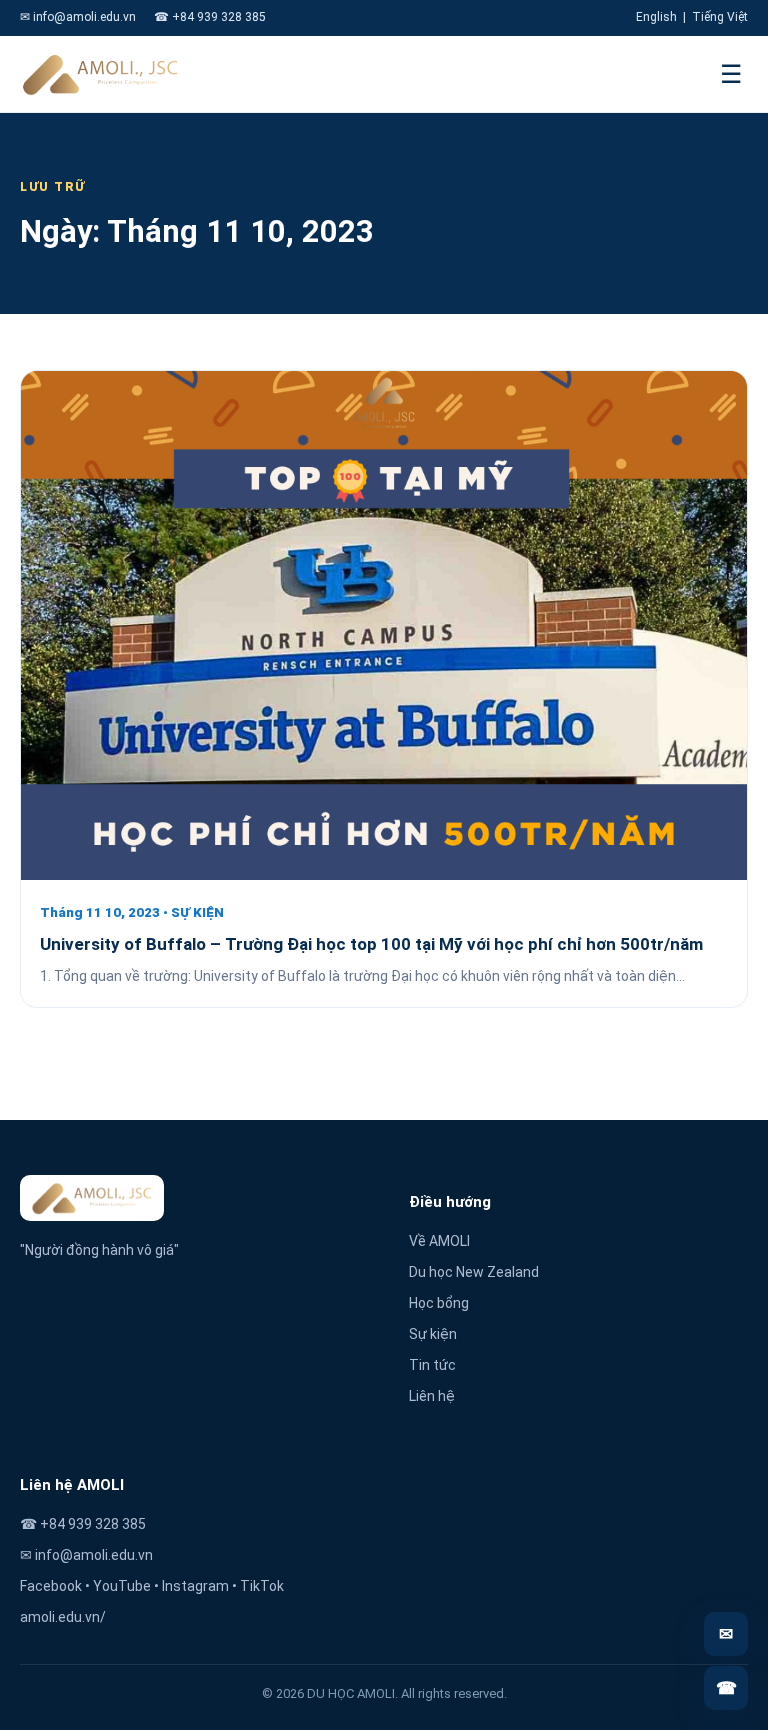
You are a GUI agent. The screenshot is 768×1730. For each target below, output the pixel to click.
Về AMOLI (439, 1241)
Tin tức (432, 1365)
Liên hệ (432, 1396)
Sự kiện (433, 1334)
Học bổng (439, 1303)
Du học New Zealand (474, 1272)
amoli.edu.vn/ (63, 1617)
